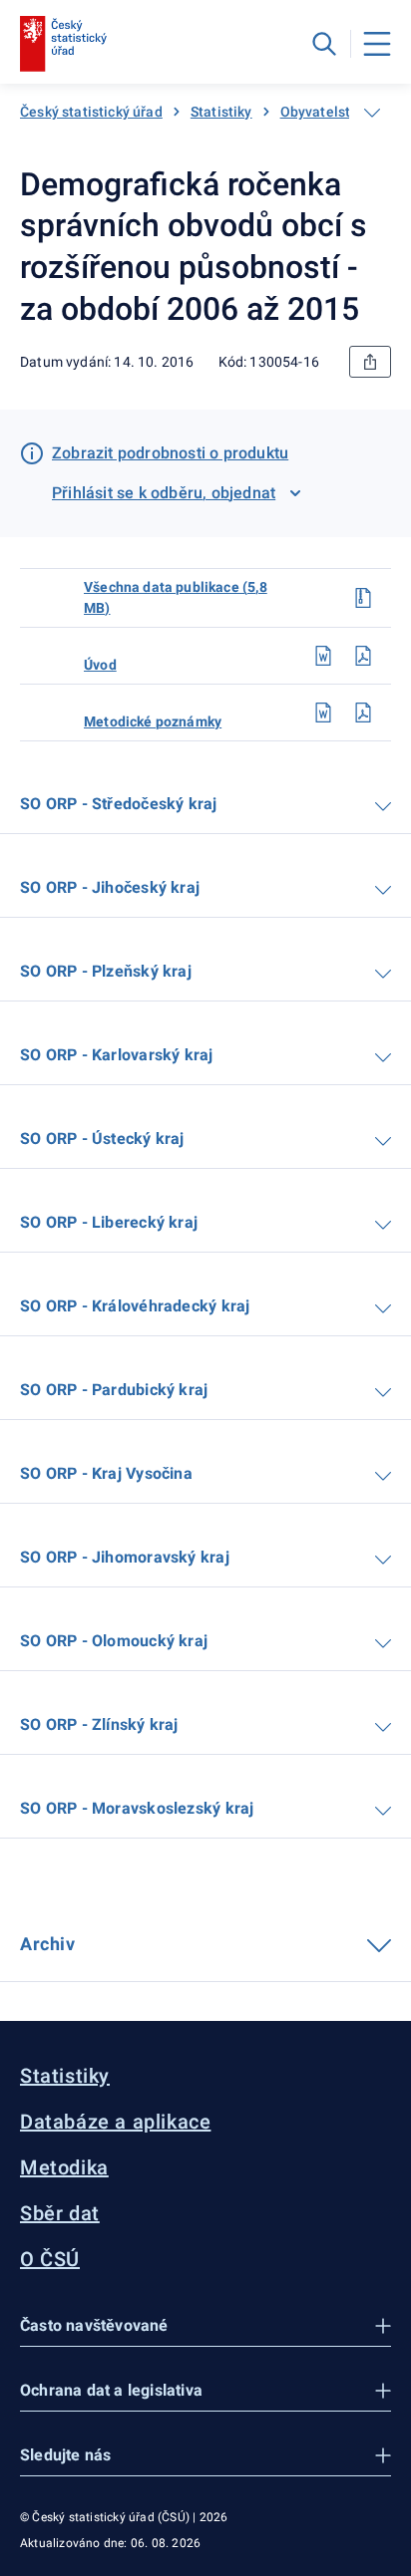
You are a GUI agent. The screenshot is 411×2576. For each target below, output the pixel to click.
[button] (205, 2326)
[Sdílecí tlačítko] (370, 362)
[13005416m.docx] (323, 713)
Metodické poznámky (153, 721)
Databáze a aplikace (115, 2122)
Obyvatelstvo (323, 112)
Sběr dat (60, 2213)
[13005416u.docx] (323, 656)
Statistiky (221, 112)
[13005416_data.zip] (363, 598)
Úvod (100, 665)
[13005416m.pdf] (363, 713)
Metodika (64, 2167)
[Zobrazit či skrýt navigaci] (372, 113)
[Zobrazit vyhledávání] (324, 44)
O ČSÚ (50, 2259)
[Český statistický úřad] (63, 44)
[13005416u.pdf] (363, 656)
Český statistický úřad (91, 112)
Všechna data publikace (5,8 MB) (176, 597)
